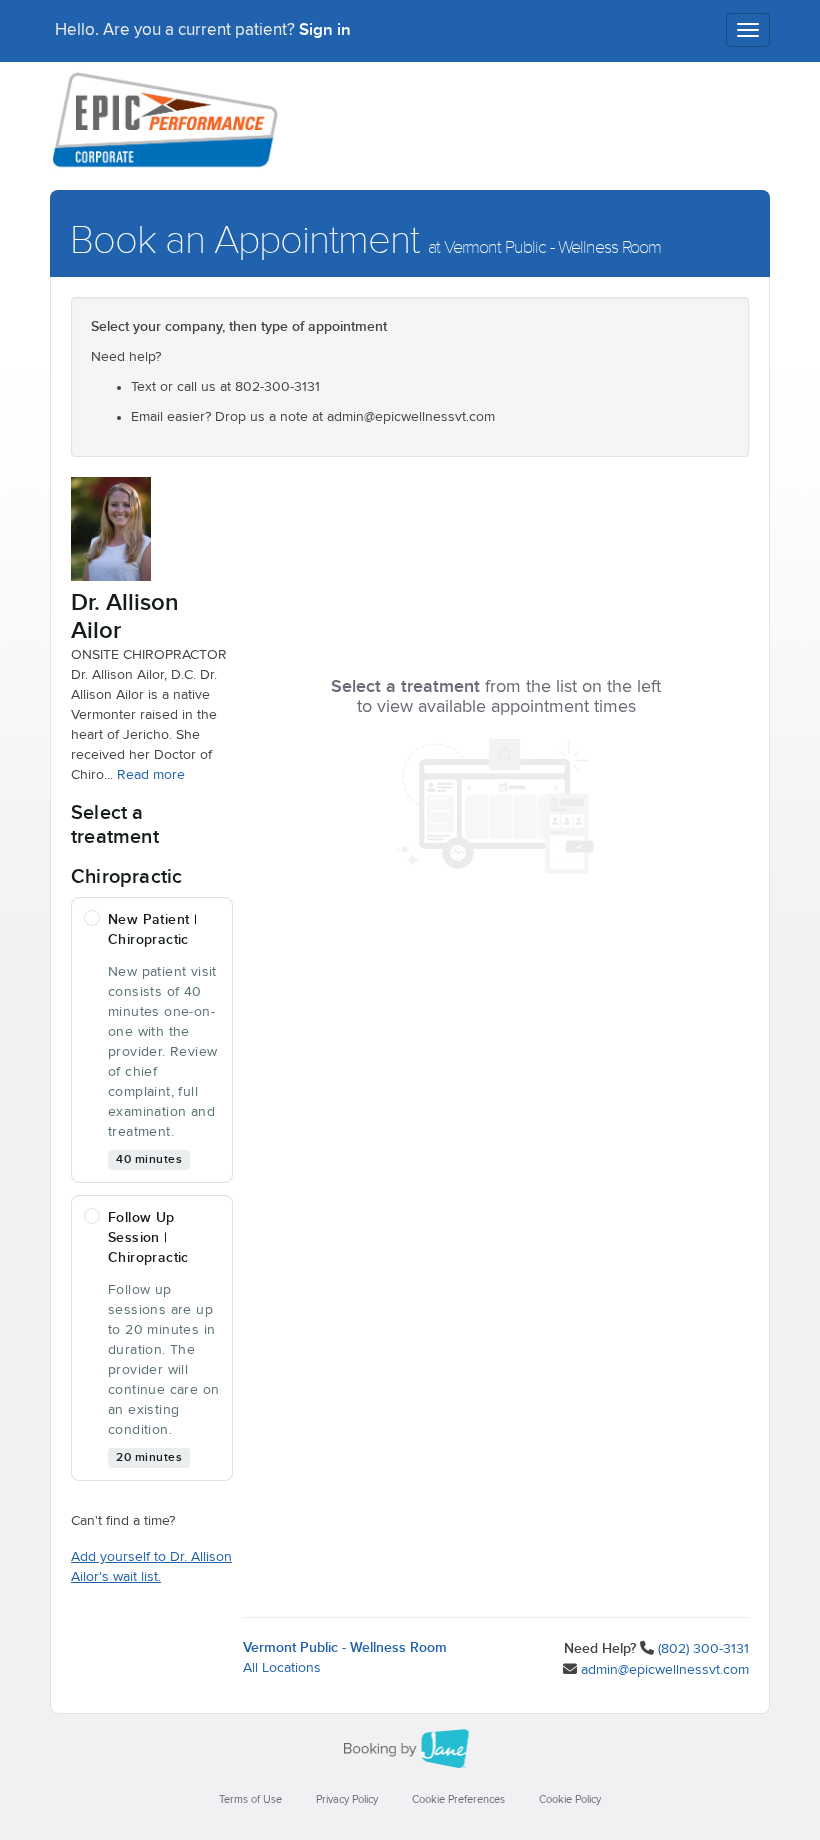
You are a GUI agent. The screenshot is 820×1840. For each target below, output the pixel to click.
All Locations (282, 1668)
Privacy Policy (347, 1799)
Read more (151, 775)
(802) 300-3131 (703, 1649)
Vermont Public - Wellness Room (345, 1647)
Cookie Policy (570, 1799)
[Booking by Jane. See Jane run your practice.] (410, 1749)
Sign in (325, 30)
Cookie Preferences (458, 1799)
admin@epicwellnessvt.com (665, 1670)
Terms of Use (250, 1799)
